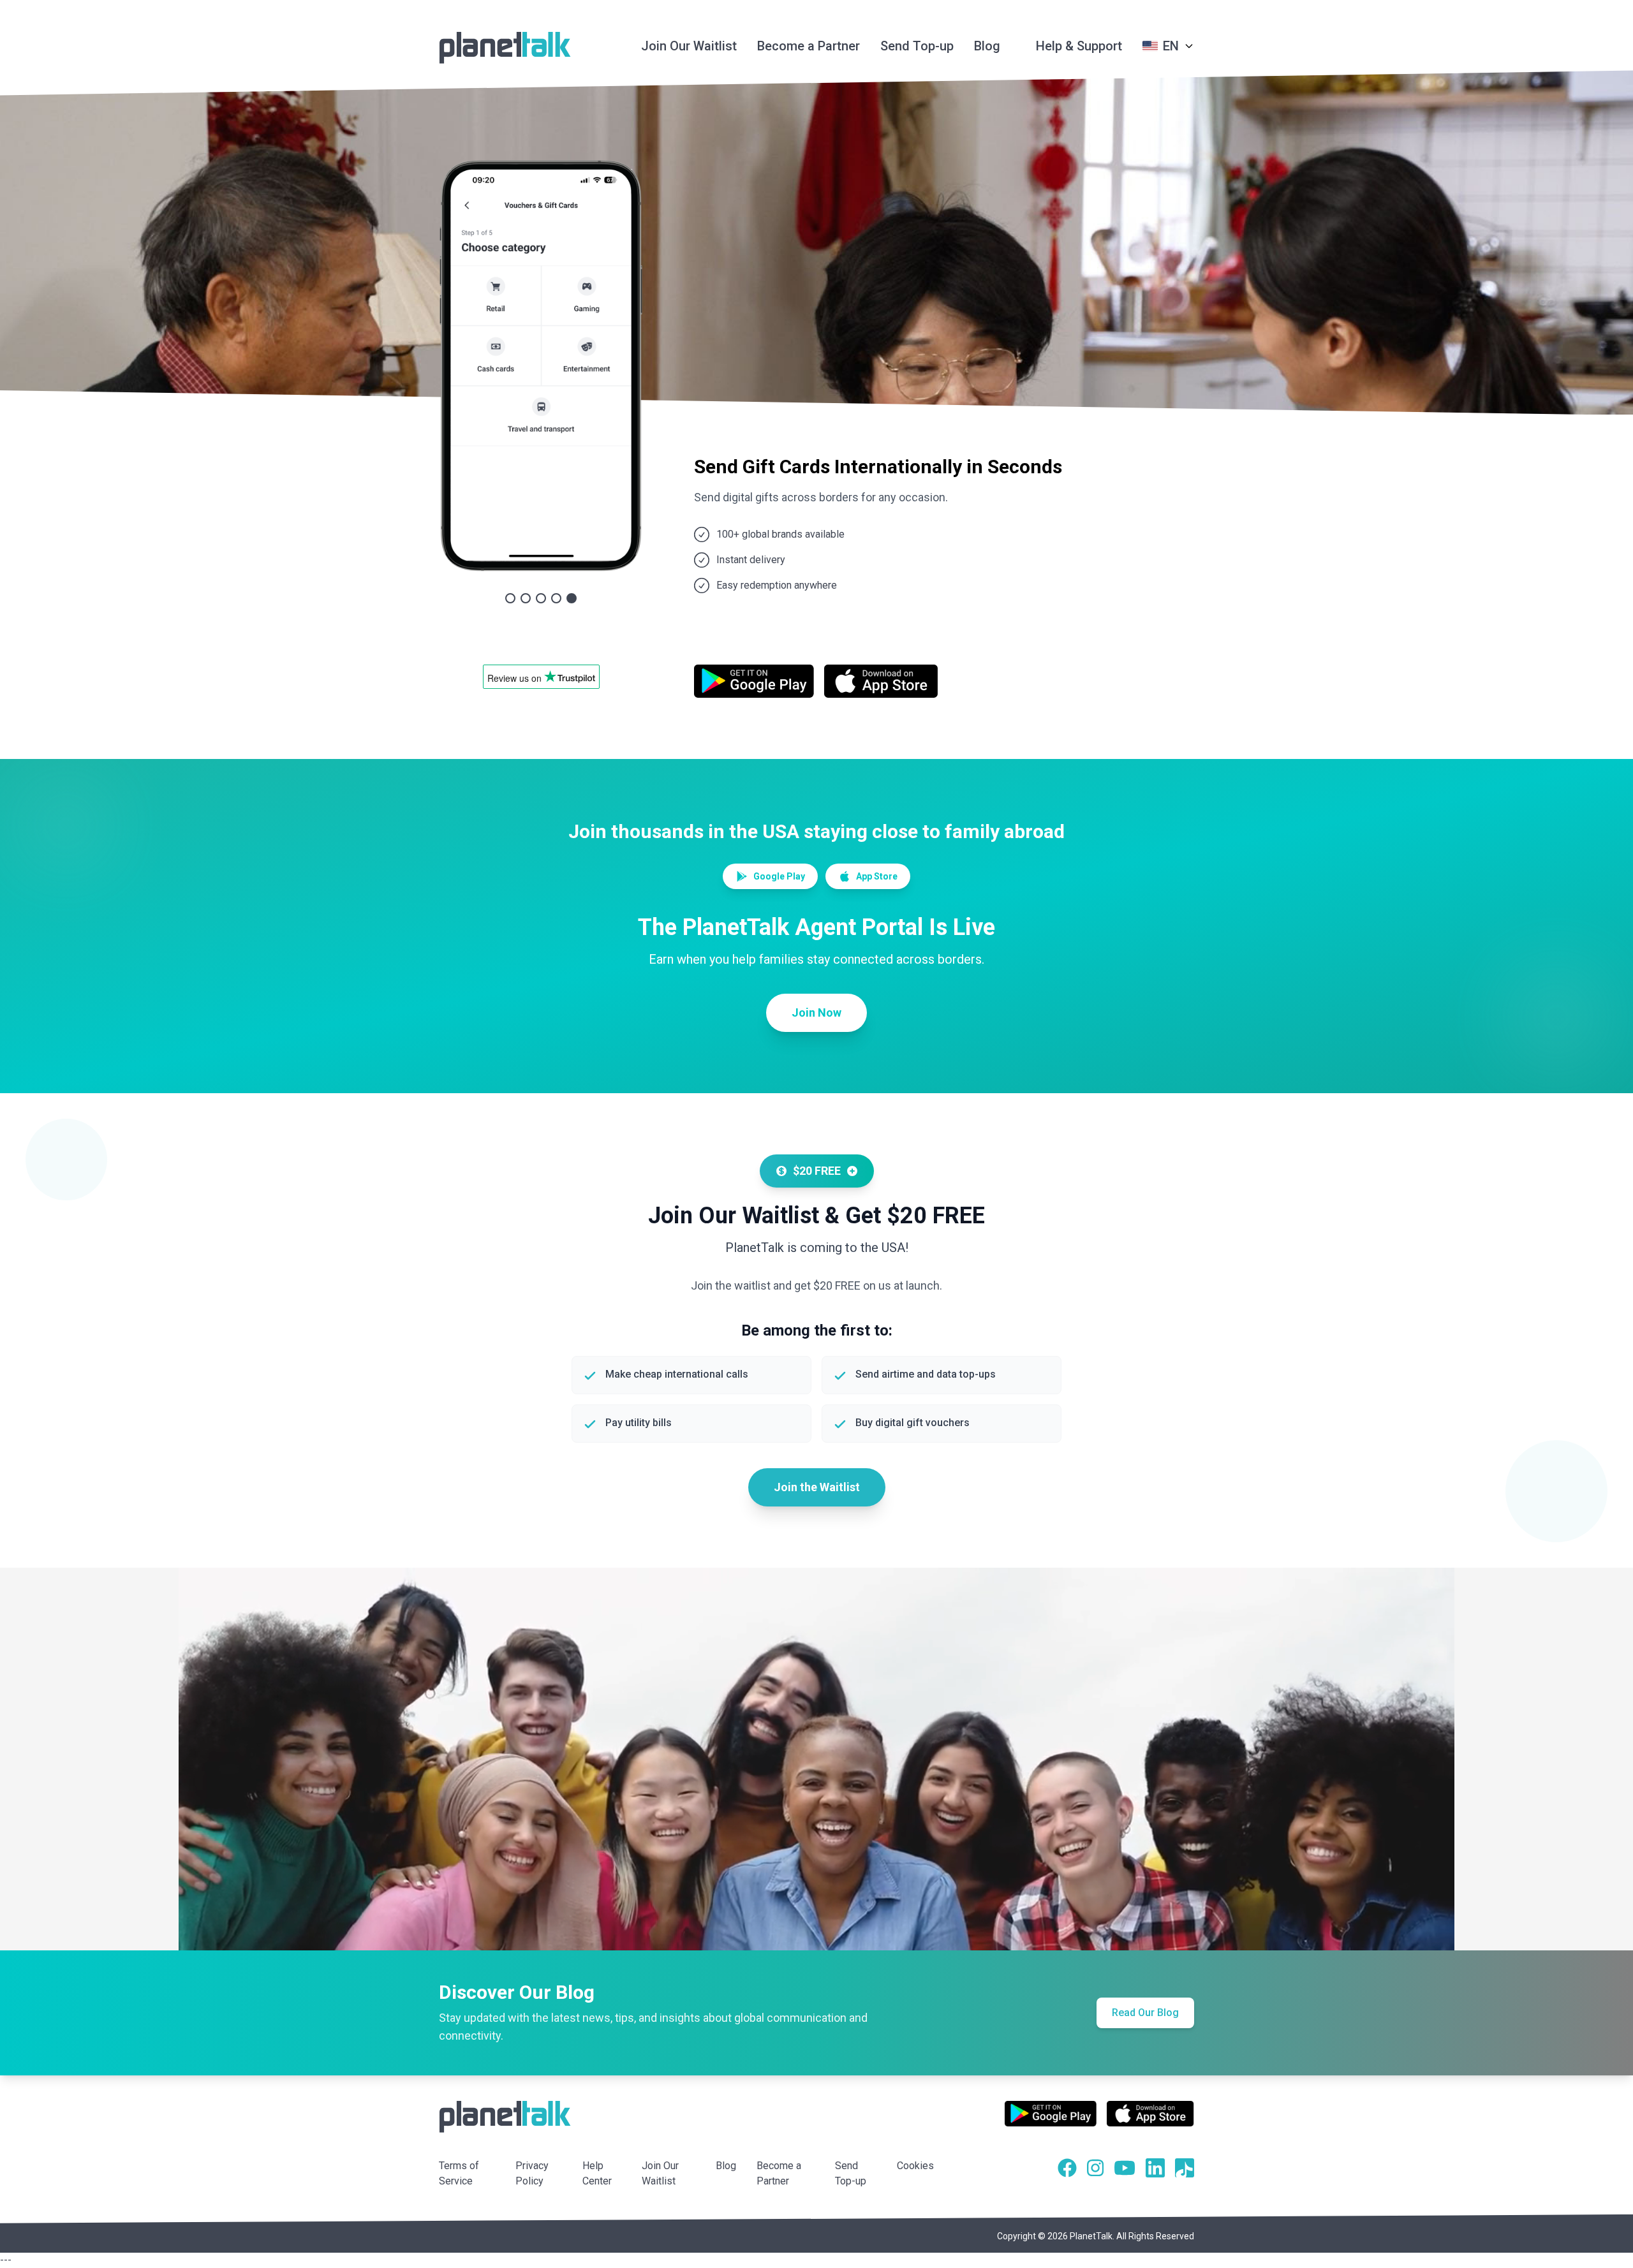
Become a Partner (809, 46)
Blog (987, 46)
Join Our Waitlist (689, 46)
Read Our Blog (1145, 2061)
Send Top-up (917, 46)
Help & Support (1079, 46)
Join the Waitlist (817, 1535)
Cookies (915, 2214)
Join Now (816, 1061)
